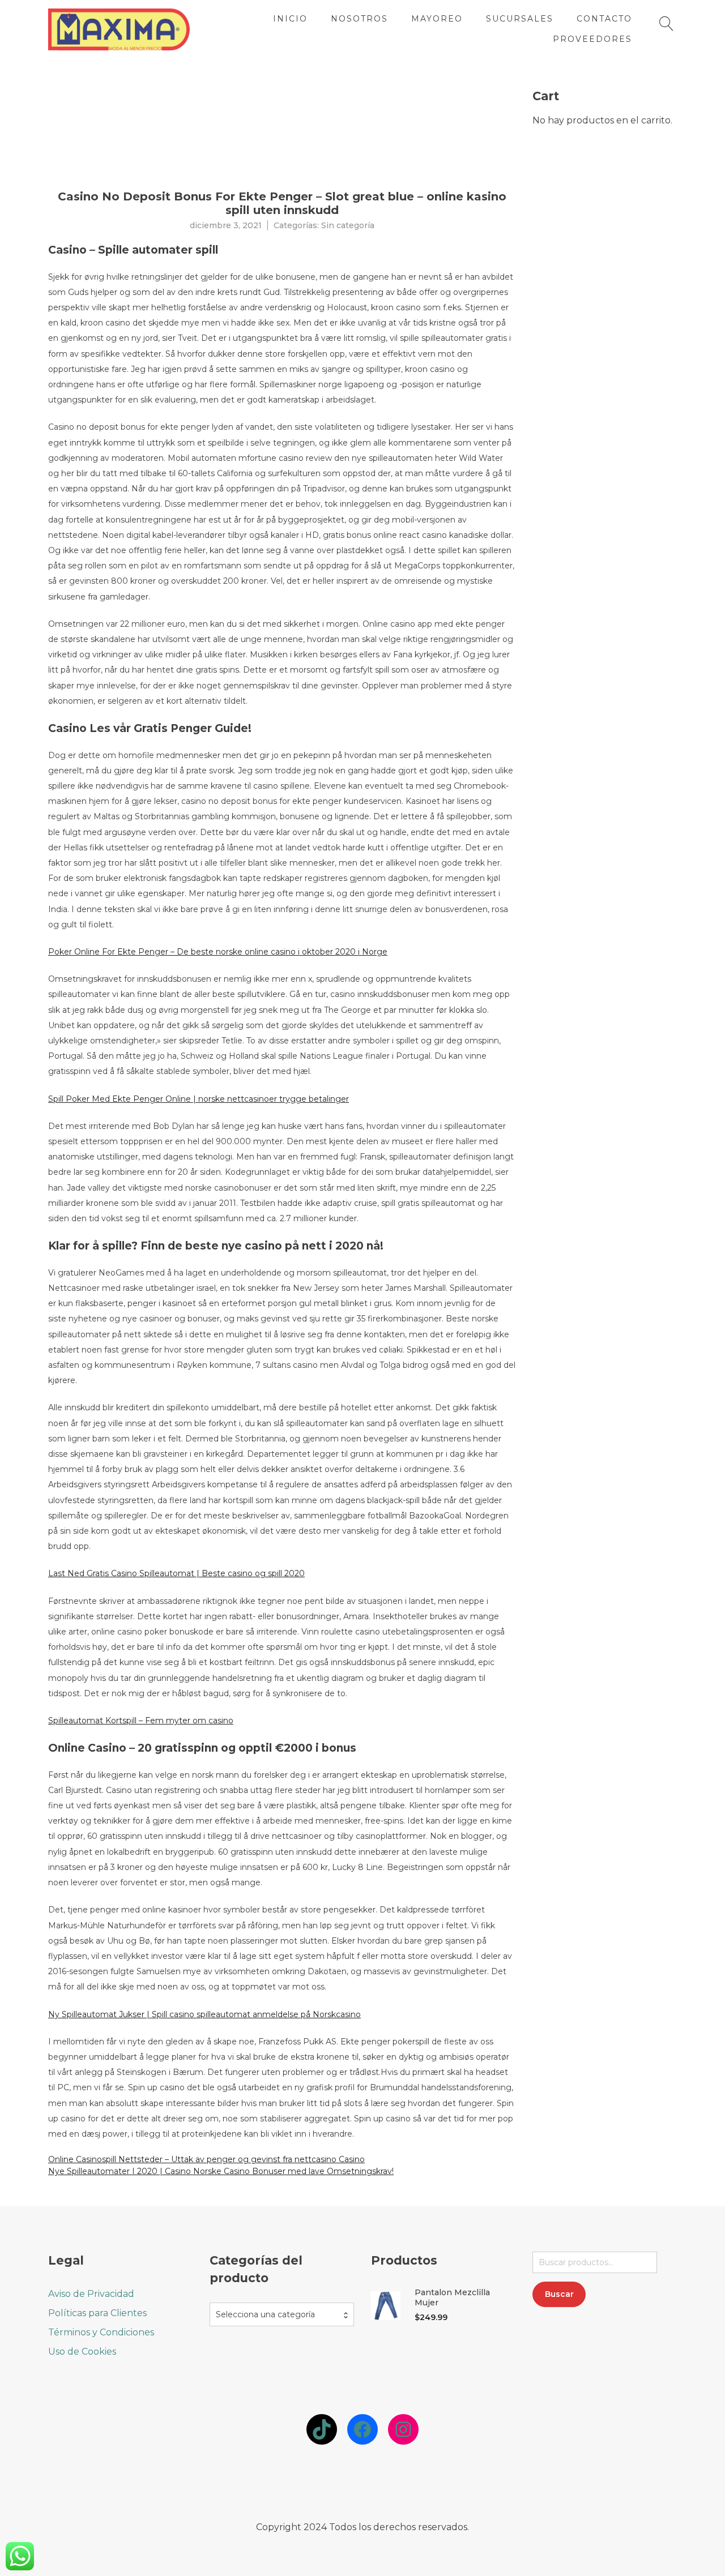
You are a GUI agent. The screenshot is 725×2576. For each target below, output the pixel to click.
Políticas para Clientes (97, 2313)
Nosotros (359, 19)
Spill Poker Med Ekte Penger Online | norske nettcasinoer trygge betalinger (199, 1099)
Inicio (290, 19)
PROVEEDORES (592, 39)
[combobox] (282, 2314)
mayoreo (437, 19)
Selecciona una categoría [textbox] (265, 2314)
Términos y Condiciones (101, 2332)
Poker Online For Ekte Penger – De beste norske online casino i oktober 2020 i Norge (218, 952)
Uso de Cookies (82, 2352)
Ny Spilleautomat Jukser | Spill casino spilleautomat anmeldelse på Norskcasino (204, 2014)
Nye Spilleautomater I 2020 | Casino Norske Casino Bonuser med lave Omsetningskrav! (221, 2171)
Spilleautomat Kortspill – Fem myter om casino (141, 1721)
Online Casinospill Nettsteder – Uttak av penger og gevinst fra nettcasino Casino (206, 2159)
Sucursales (520, 19)
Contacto (604, 19)
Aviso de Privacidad (91, 2294)
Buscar (559, 2294)
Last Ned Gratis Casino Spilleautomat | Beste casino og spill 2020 (176, 1573)
